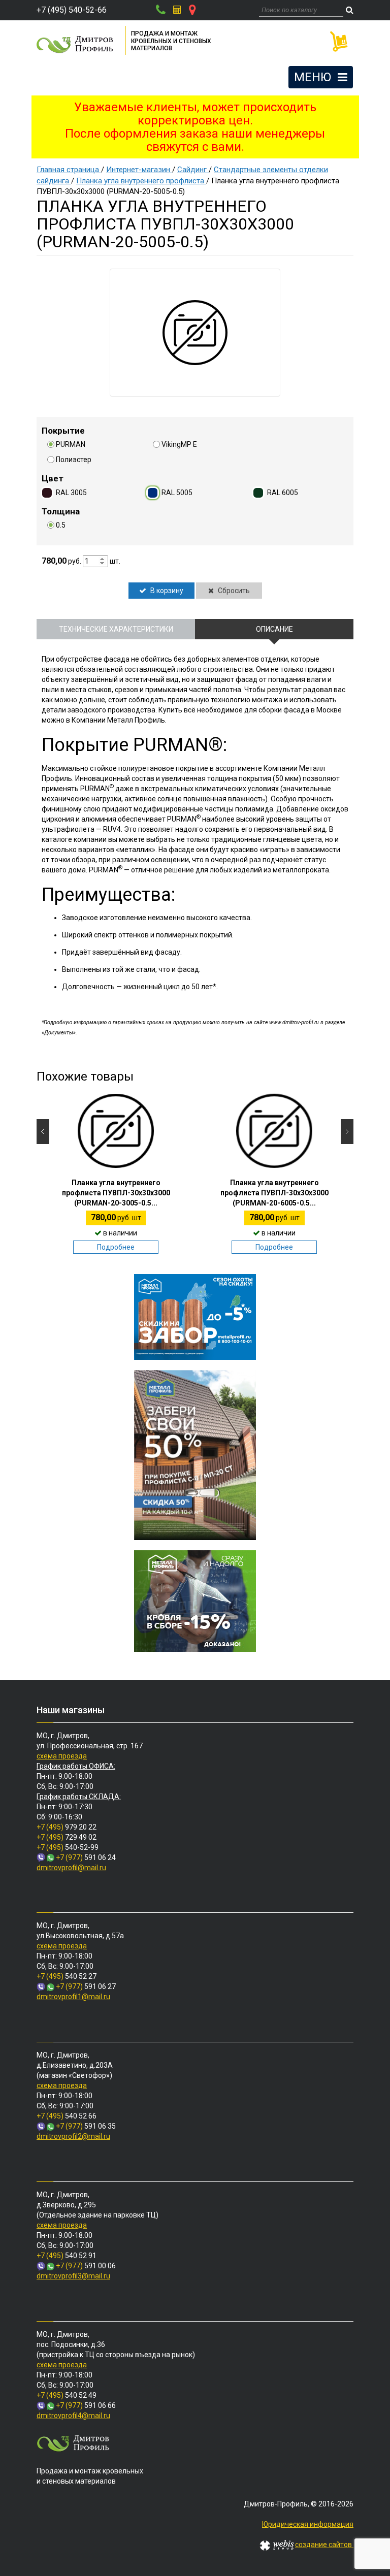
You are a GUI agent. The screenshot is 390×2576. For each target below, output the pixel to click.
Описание (274, 629)
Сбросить (233, 591)
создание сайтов (324, 2545)
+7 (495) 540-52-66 (72, 10)
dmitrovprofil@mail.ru (71, 1868)
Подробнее (116, 1247)
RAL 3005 (71, 493)
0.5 (61, 525)
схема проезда (62, 1756)
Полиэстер (74, 460)
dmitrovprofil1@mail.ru (73, 1997)
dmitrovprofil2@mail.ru (73, 2136)
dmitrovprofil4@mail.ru (73, 2416)
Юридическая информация (308, 2524)
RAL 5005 (177, 493)
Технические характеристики (116, 629)
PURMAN (71, 444)
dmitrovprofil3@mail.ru (73, 2276)
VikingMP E (179, 444)
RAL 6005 (283, 493)
